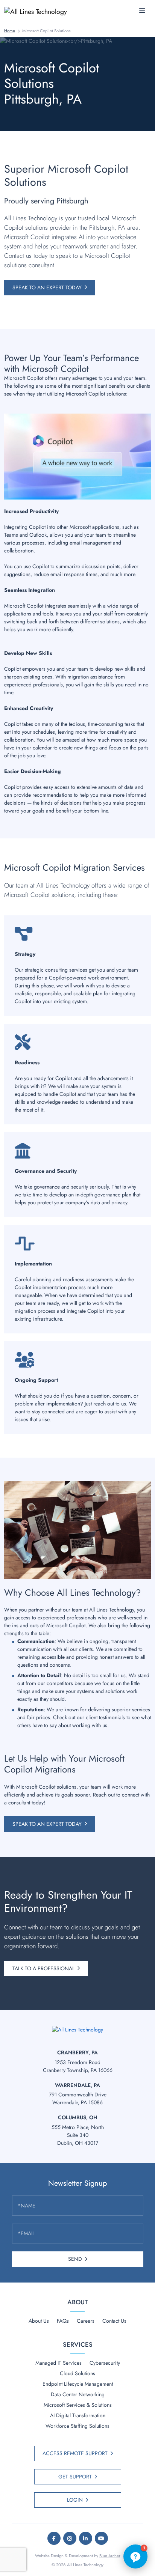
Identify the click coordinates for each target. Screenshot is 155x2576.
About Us (39, 2321)
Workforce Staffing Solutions (77, 2426)
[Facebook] (54, 2538)
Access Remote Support (75, 2453)
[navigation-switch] (142, 11)
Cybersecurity (105, 2363)
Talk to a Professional (43, 1968)
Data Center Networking (78, 2394)
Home (10, 31)
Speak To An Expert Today (47, 287)
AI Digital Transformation (78, 2415)
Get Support (75, 2477)
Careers (86, 2321)
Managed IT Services (59, 2363)
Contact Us (114, 2321)
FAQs (63, 2321)
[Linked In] (86, 2538)
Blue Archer (110, 2556)
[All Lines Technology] (38, 11)
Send (75, 2259)
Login (75, 2500)
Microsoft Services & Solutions (78, 2405)
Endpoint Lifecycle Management (78, 2384)
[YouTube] (101, 2538)
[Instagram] (70, 2538)
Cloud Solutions (77, 2373)
